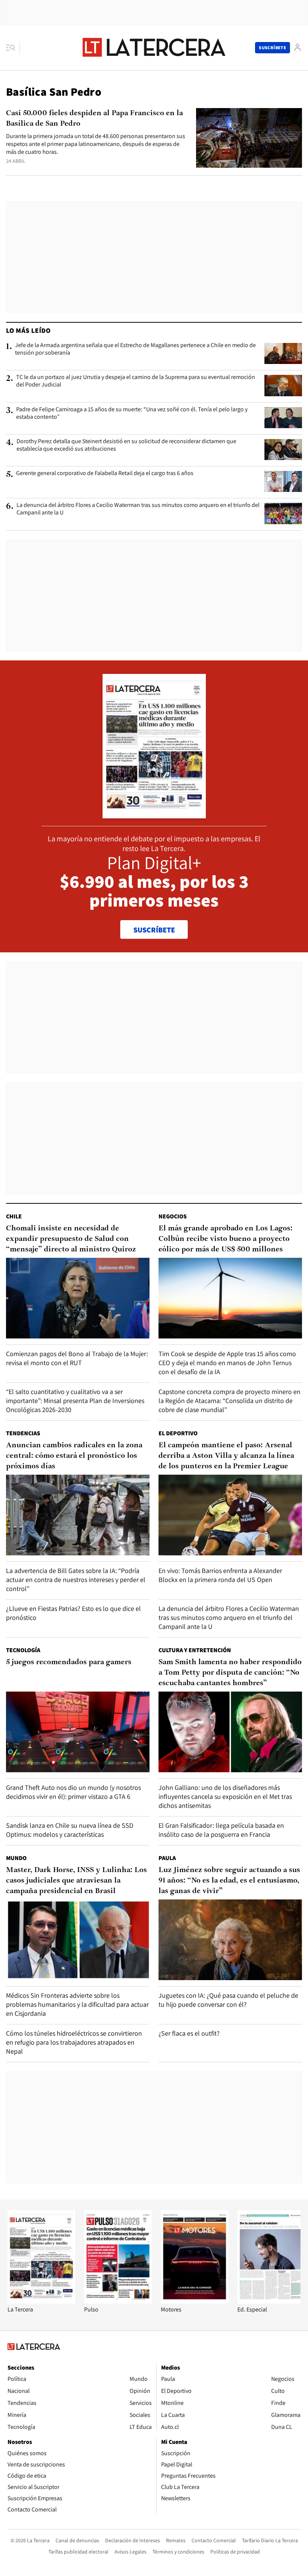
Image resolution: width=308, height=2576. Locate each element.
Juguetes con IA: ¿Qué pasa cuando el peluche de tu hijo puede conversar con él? (228, 2000)
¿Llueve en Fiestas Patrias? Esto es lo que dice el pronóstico (73, 1613)
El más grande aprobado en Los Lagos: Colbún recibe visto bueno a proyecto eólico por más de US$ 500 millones (226, 1239)
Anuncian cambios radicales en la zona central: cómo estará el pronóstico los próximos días (74, 1456)
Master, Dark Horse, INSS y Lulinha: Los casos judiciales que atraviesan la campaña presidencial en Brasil (76, 1881)
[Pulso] (118, 2302)
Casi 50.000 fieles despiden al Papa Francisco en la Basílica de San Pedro (94, 119)
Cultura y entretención (195, 1650)
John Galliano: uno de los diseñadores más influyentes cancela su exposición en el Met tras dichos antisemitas (225, 1796)
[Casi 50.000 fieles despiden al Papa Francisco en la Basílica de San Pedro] (249, 138)
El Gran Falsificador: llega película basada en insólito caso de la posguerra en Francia (221, 1830)
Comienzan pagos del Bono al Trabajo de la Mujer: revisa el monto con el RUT (77, 1358)
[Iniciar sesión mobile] (297, 47)
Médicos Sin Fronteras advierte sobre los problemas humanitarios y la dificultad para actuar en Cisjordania (77, 2004)
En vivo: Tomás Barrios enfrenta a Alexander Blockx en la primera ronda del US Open (220, 1575)
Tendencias (23, 1433)
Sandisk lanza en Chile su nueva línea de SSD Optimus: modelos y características (70, 1830)
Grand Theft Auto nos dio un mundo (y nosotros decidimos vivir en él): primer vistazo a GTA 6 (73, 1792)
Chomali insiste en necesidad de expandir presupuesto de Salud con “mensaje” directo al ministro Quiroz (71, 1239)
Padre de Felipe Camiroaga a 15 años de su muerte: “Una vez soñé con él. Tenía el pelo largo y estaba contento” (132, 413)
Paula (167, 1858)
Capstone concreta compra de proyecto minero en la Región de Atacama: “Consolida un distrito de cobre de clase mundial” (229, 1401)
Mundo (16, 1858)
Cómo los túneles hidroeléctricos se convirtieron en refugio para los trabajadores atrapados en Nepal (74, 2042)
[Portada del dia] (154, 814)
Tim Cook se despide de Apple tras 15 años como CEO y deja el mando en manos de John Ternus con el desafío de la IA (227, 1363)
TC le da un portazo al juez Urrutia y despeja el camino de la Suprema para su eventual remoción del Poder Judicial (136, 381)
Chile (14, 1216)
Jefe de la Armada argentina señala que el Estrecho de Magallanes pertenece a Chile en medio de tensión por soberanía (135, 349)
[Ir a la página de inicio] (154, 47)
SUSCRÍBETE (154, 930)
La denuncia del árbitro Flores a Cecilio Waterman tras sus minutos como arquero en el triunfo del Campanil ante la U (138, 509)
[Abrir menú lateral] (13, 48)
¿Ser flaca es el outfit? (189, 2033)
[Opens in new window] (195, 2302)
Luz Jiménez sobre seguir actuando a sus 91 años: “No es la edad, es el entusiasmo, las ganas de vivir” (229, 1881)
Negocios (173, 1216)
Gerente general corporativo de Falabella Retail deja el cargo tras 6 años (105, 473)
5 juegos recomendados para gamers (69, 1662)
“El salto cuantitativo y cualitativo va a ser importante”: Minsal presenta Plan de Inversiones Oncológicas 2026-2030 (75, 1401)
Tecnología (23, 1650)
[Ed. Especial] (271, 2302)
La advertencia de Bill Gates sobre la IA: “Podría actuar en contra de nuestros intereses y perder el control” (76, 1580)
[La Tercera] (41, 2302)
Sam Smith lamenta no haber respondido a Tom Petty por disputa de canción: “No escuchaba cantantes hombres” (230, 1673)
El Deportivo (178, 1433)
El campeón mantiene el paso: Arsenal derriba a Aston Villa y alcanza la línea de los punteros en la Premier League (226, 1456)
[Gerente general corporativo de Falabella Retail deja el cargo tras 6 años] (283, 481)
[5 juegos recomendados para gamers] (78, 1732)
